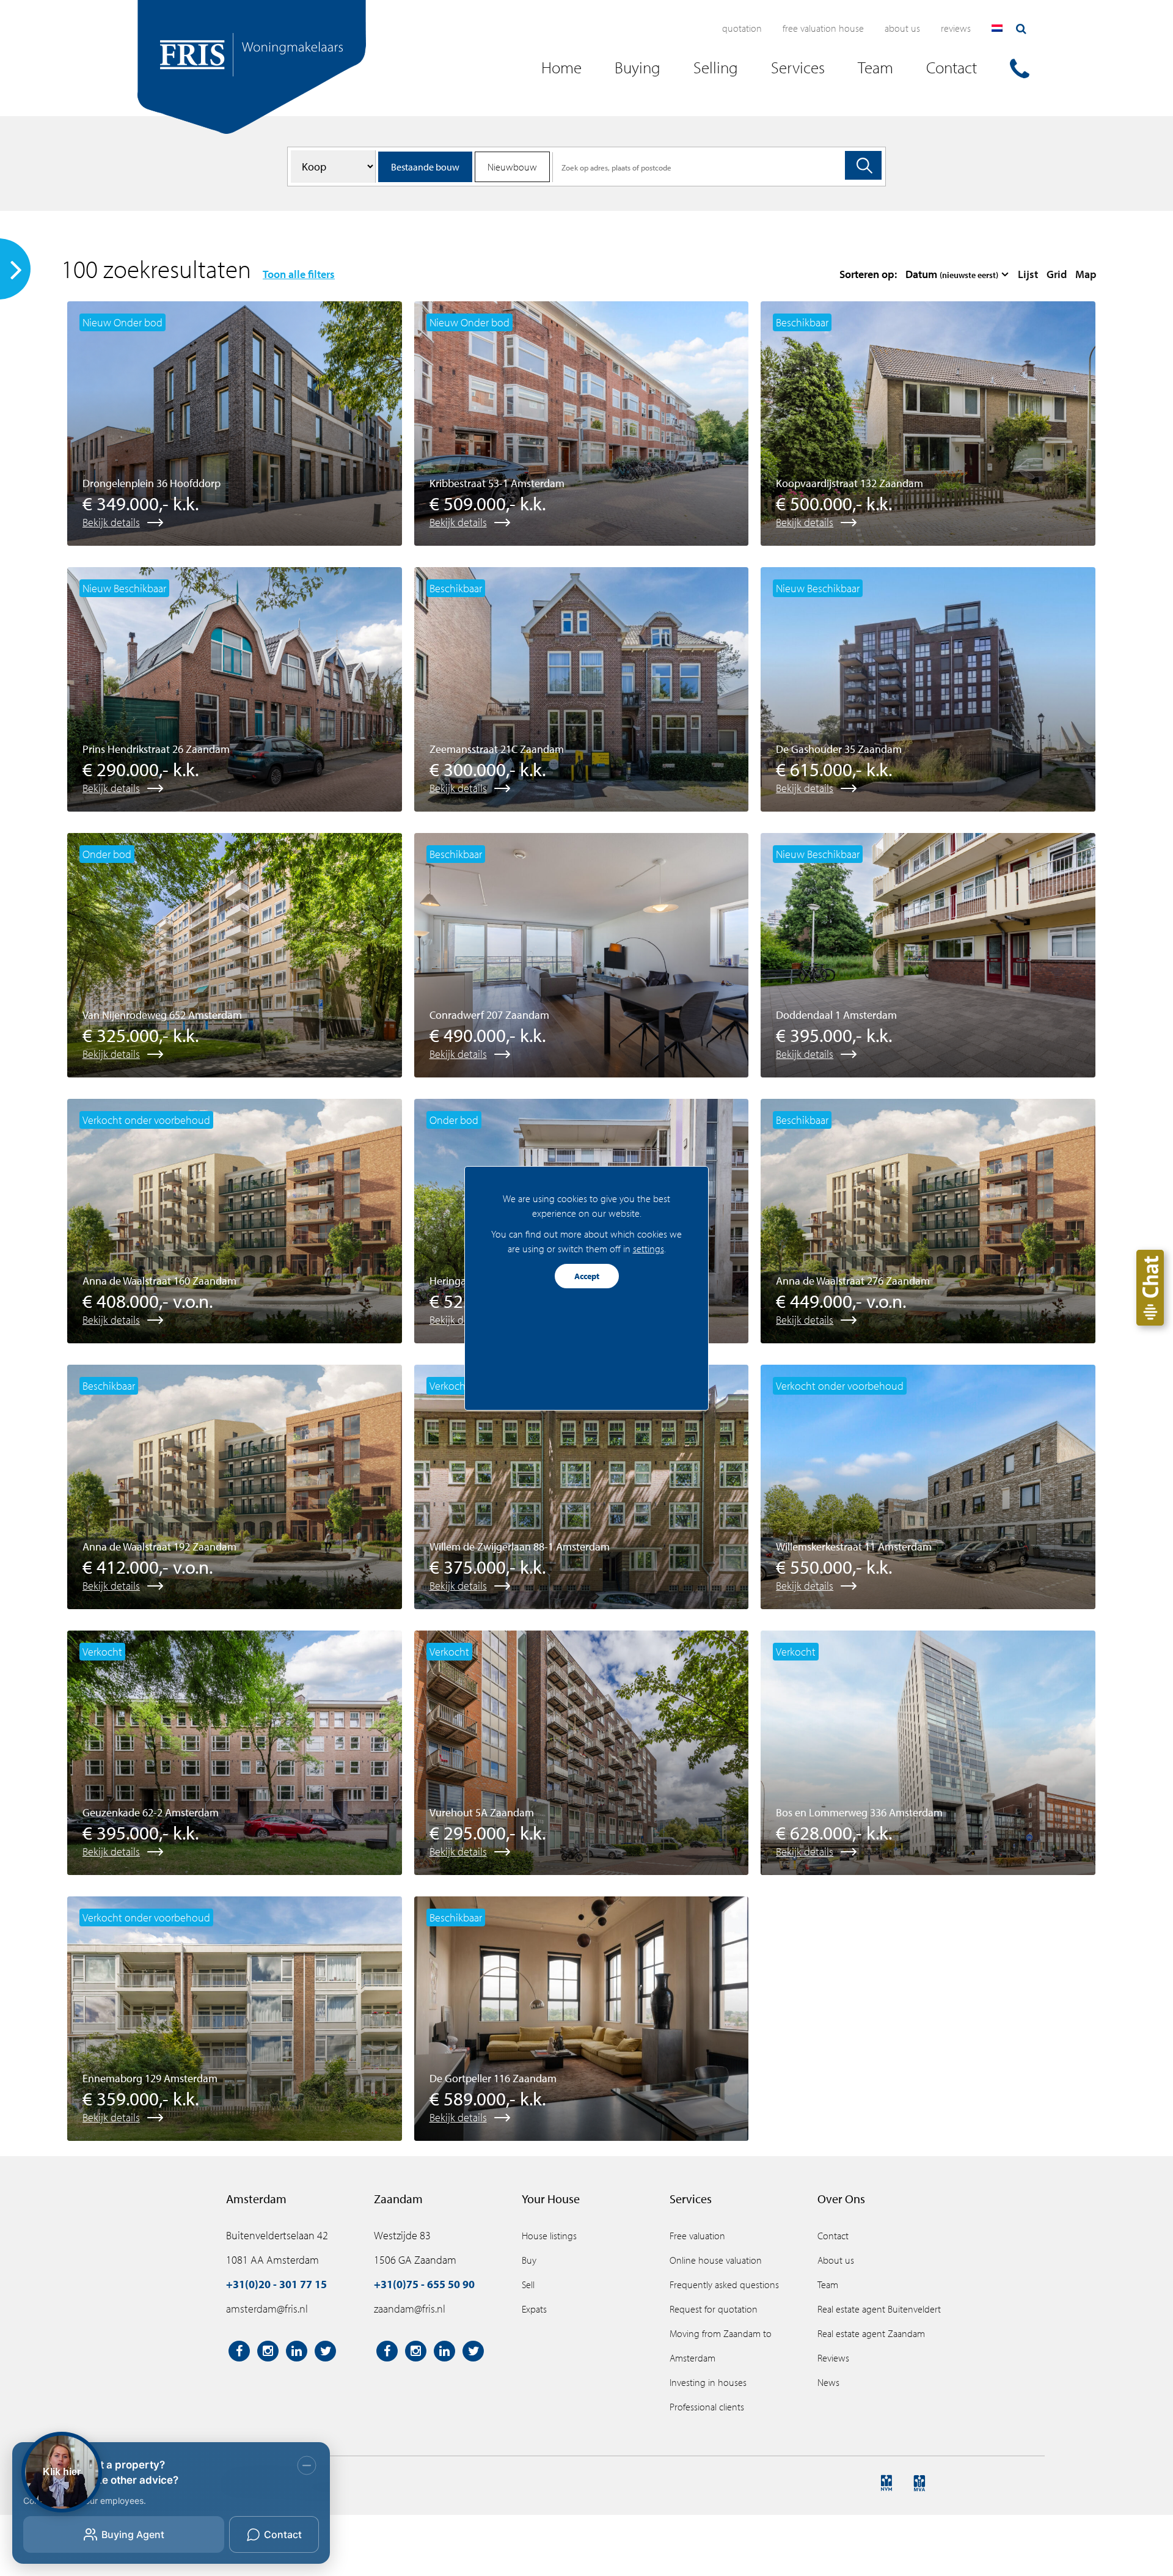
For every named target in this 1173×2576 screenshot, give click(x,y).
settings (649, 1249)
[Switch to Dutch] (997, 28)
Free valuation (697, 2236)
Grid (1057, 274)
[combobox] (957, 274)
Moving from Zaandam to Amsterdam (721, 2346)
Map (1086, 274)
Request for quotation (714, 2309)
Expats (534, 2309)
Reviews (956, 28)
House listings (549, 2236)
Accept (587, 1276)
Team (828, 2284)
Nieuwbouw (512, 167)
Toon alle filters (299, 274)
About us (902, 28)
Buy (529, 2260)
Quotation (742, 28)
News (828, 2382)
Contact (833, 2236)
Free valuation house (823, 28)
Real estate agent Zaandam (871, 2333)
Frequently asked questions (724, 2284)
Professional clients (707, 2407)
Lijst (1028, 274)
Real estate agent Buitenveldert (879, 2309)
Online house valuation (716, 2260)
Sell (528, 2284)
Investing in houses (708, 2382)
